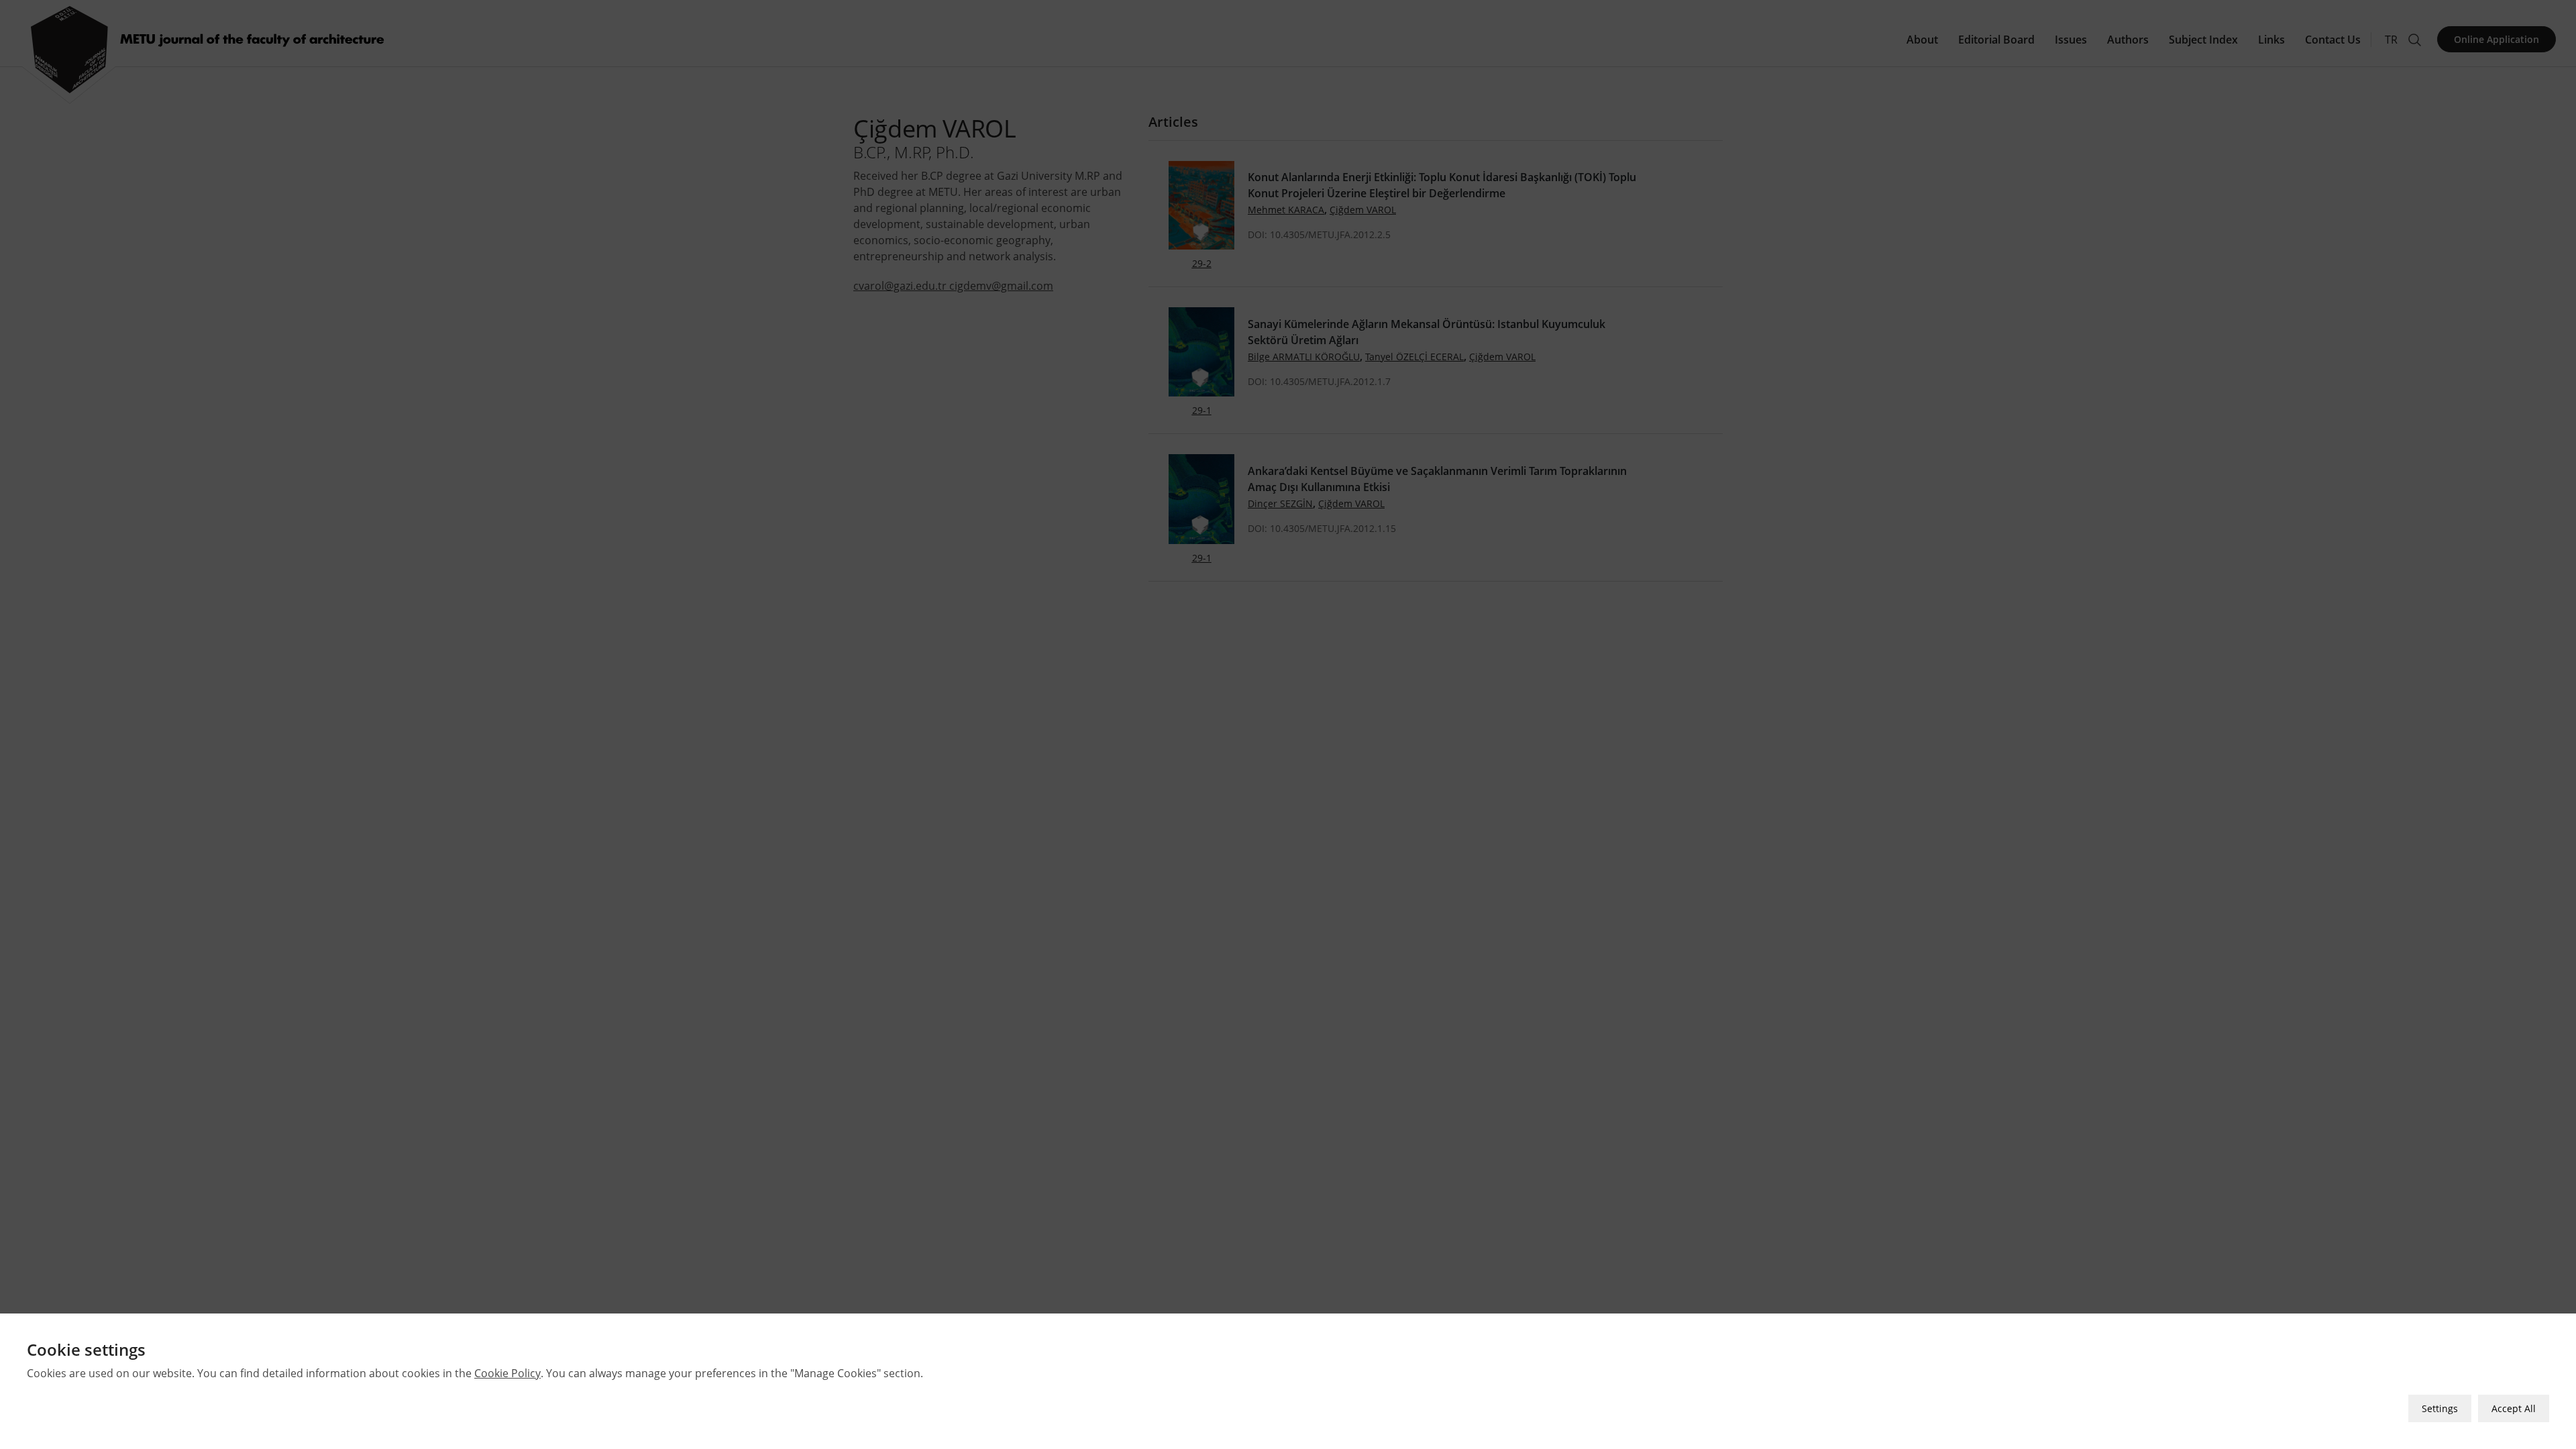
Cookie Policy (507, 1373)
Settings (2440, 1408)
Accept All (2514, 1408)
